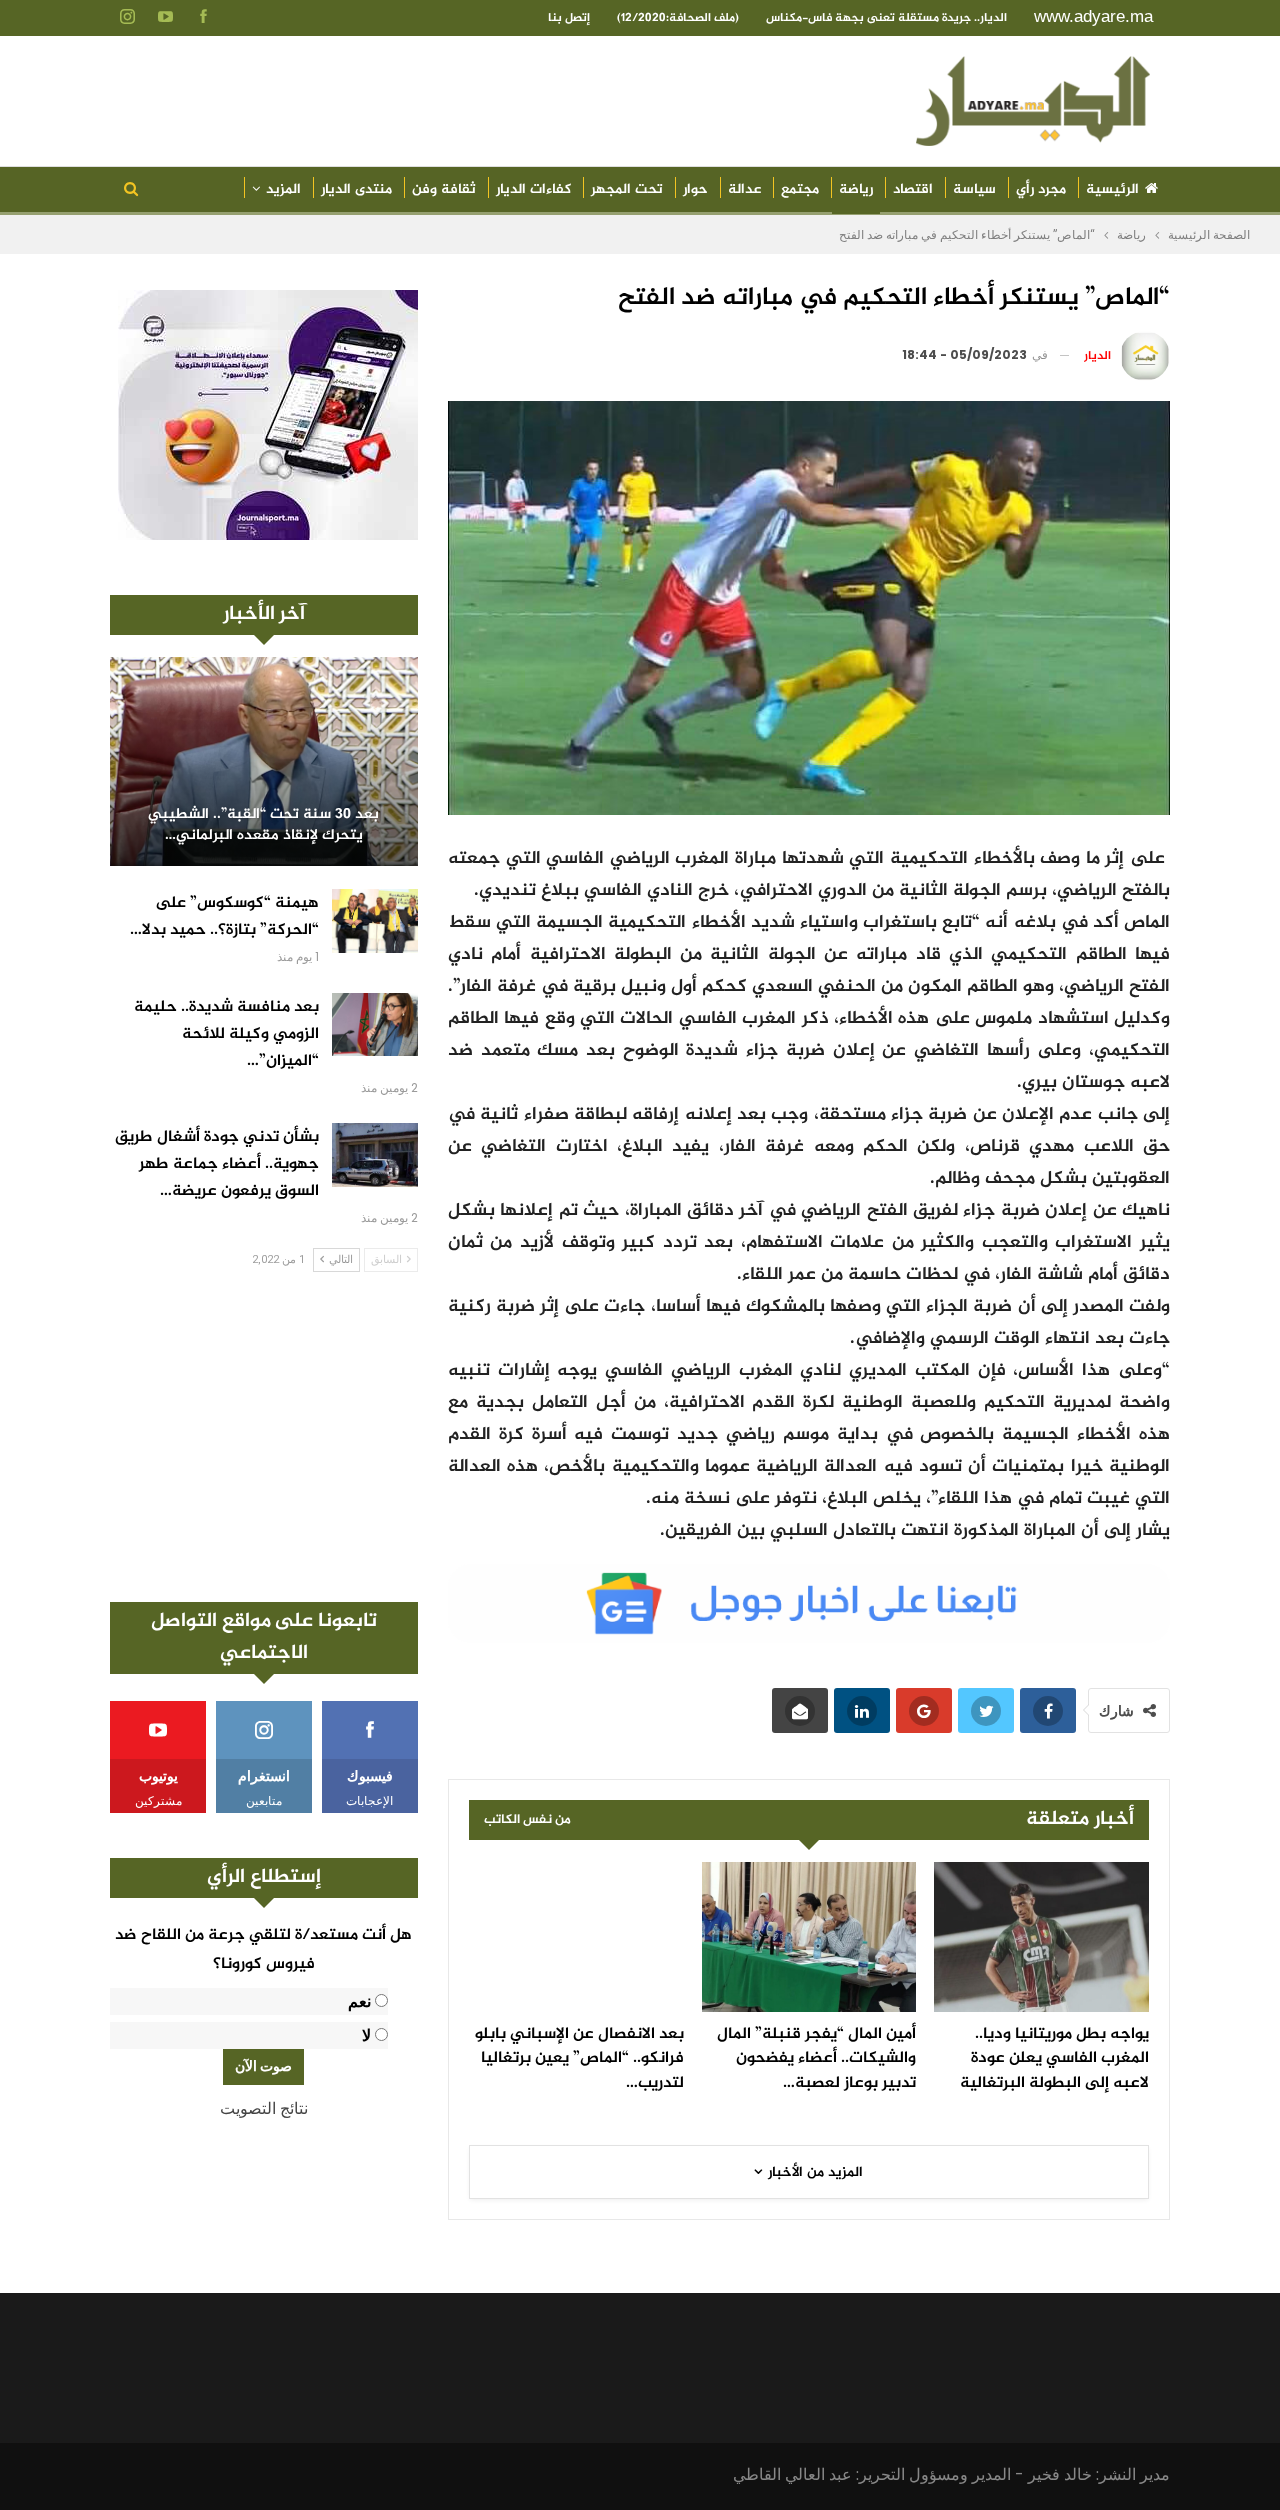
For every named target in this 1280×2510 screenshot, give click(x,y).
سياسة (974, 189)
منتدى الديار (356, 189)
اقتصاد (913, 189)
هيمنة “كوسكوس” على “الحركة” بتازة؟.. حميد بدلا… (224, 917)
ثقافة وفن (444, 189)
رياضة (856, 189)
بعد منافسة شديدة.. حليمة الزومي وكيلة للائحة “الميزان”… (226, 1034)
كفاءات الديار (533, 189)
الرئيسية (1112, 189)
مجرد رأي (1041, 189)
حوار (695, 189)
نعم (359, 2001)
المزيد (283, 189)
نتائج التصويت (264, 2108)
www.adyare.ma (1093, 16)
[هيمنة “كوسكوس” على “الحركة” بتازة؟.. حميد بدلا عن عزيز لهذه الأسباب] (375, 921)
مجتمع (800, 189)
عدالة (744, 189)
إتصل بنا (569, 18)
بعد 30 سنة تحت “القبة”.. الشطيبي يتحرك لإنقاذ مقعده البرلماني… (263, 825)
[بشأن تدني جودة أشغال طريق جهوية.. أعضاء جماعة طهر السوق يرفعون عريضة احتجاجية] (375, 1155)
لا (366, 2035)
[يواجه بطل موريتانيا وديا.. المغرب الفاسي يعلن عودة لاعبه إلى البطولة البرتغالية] (1041, 1937)
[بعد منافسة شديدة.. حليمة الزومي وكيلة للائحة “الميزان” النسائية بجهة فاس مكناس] (375, 1025)
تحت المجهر (627, 189)
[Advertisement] (264, 1437)
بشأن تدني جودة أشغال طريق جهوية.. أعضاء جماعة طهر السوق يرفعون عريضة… (217, 1164)
